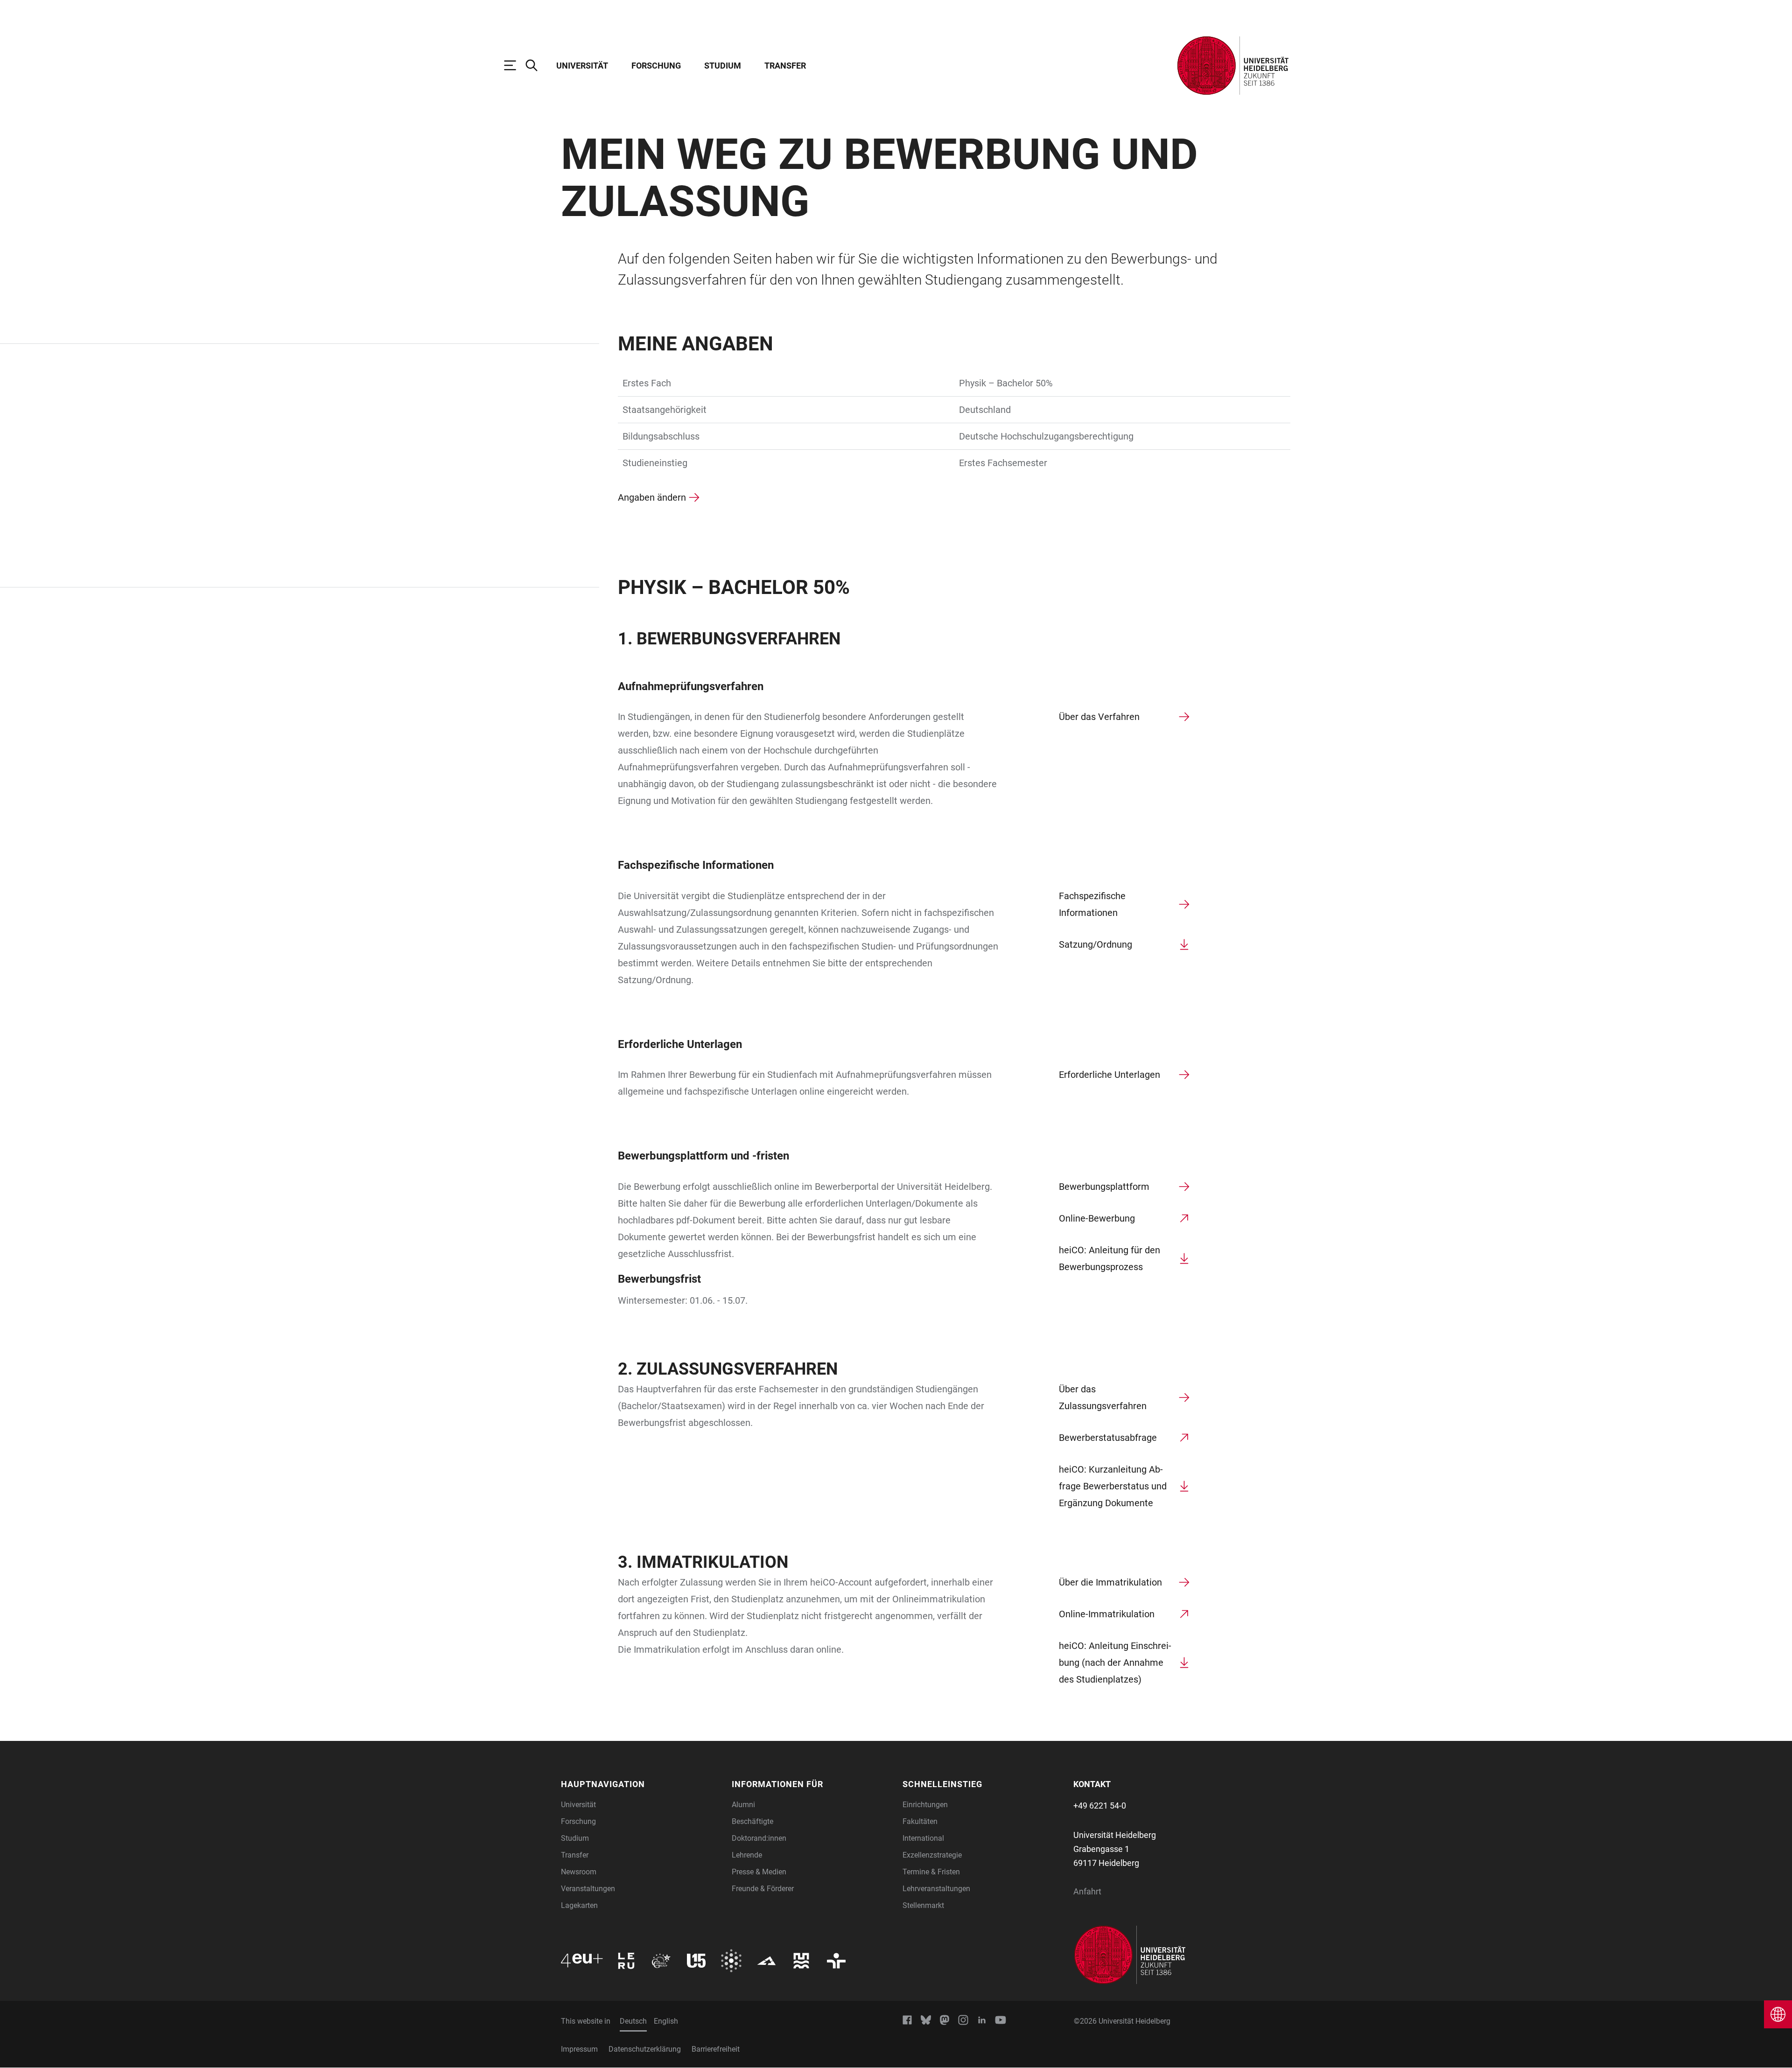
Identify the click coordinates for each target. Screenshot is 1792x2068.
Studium (723, 66)
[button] (641, 1784)
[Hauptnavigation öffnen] (515, 65)
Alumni (743, 1805)
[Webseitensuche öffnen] (536, 65)
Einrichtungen (925, 1805)
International (923, 1838)
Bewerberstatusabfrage (1108, 1438)
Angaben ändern (652, 497)
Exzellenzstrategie (932, 1855)
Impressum (579, 2049)
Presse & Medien (759, 1872)
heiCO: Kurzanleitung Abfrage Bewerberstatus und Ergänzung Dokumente (1113, 1486)
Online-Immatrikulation (1107, 1614)
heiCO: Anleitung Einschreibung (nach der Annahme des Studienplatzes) (1115, 1663)
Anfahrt (1087, 1891)
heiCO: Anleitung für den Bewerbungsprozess (1109, 1258)
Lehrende (747, 1855)
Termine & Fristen (931, 1872)
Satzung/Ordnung (1095, 944)
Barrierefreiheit (716, 2049)
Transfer (785, 66)
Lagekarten (579, 1905)
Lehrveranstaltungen (936, 1889)
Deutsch (633, 2021)
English (666, 2021)
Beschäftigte (752, 1821)
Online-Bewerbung (1097, 1218)
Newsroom (579, 1872)
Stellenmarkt (923, 1905)
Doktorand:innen (759, 1838)
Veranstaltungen (588, 1889)
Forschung (656, 66)
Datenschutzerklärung (645, 2049)
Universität (582, 66)
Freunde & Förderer (763, 1889)
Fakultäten (920, 1821)
